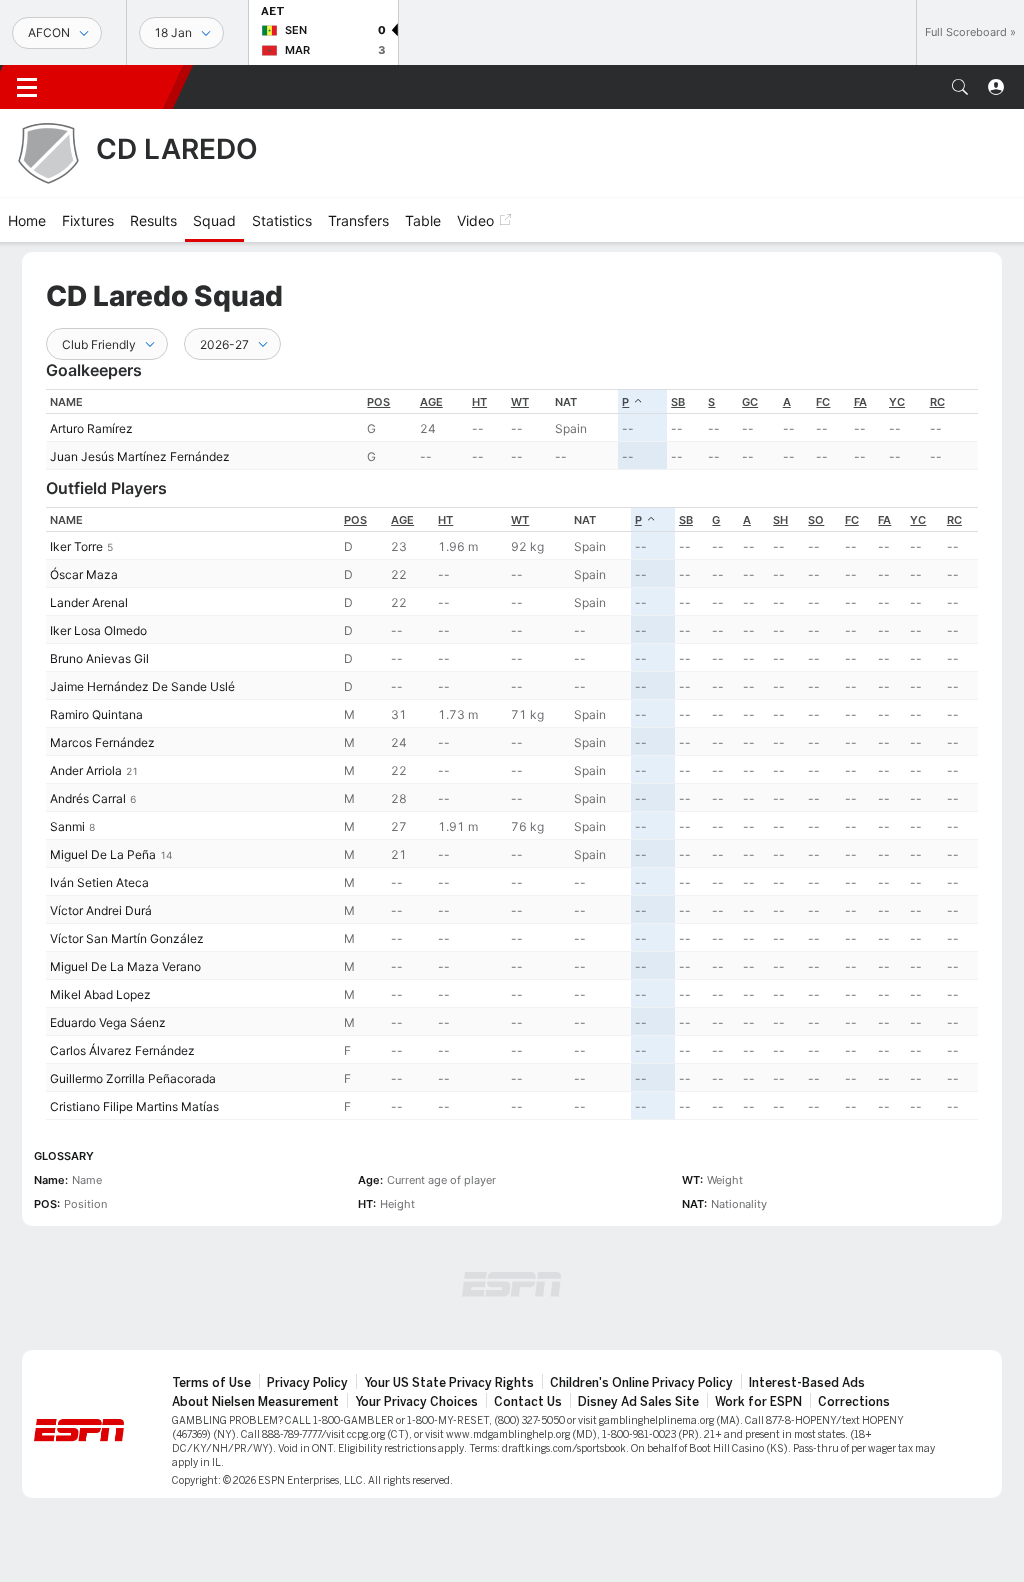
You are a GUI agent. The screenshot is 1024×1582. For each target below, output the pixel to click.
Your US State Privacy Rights (449, 1383)
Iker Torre (76, 546)
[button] (960, 87)
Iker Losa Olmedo (98, 630)
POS (378, 402)
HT (479, 402)
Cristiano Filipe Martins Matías (134, 1106)
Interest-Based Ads (807, 1383)
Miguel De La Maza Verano (125, 966)
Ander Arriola (86, 770)
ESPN (118, 87)
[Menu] (27, 87)
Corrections (854, 1402)
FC (823, 402)
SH (780, 520)
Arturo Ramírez (91, 428)
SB (678, 402)
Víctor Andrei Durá (101, 910)
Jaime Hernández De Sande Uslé (142, 686)
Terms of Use (211, 1383)
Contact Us (528, 1402)
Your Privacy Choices (416, 1402)
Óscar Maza (84, 574)
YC (897, 402)
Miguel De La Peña (103, 854)
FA (860, 402)
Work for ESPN (758, 1402)
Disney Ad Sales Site (638, 1402)
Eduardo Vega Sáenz (108, 1022)
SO (816, 520)
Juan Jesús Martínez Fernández (140, 456)
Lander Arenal (89, 602)
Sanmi (67, 826)
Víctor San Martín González (127, 938)
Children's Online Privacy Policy (641, 1383)
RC (937, 402)
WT (520, 402)
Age (431, 402)
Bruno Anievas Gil (99, 658)
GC (750, 402)
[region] (512, 429)
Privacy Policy (307, 1383)
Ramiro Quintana (96, 714)
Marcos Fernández (102, 742)
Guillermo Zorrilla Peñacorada (133, 1078)
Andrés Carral (88, 798)
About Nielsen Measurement (255, 1402)
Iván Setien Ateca (99, 882)
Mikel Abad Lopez (100, 994)
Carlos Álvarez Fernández (122, 1050)
